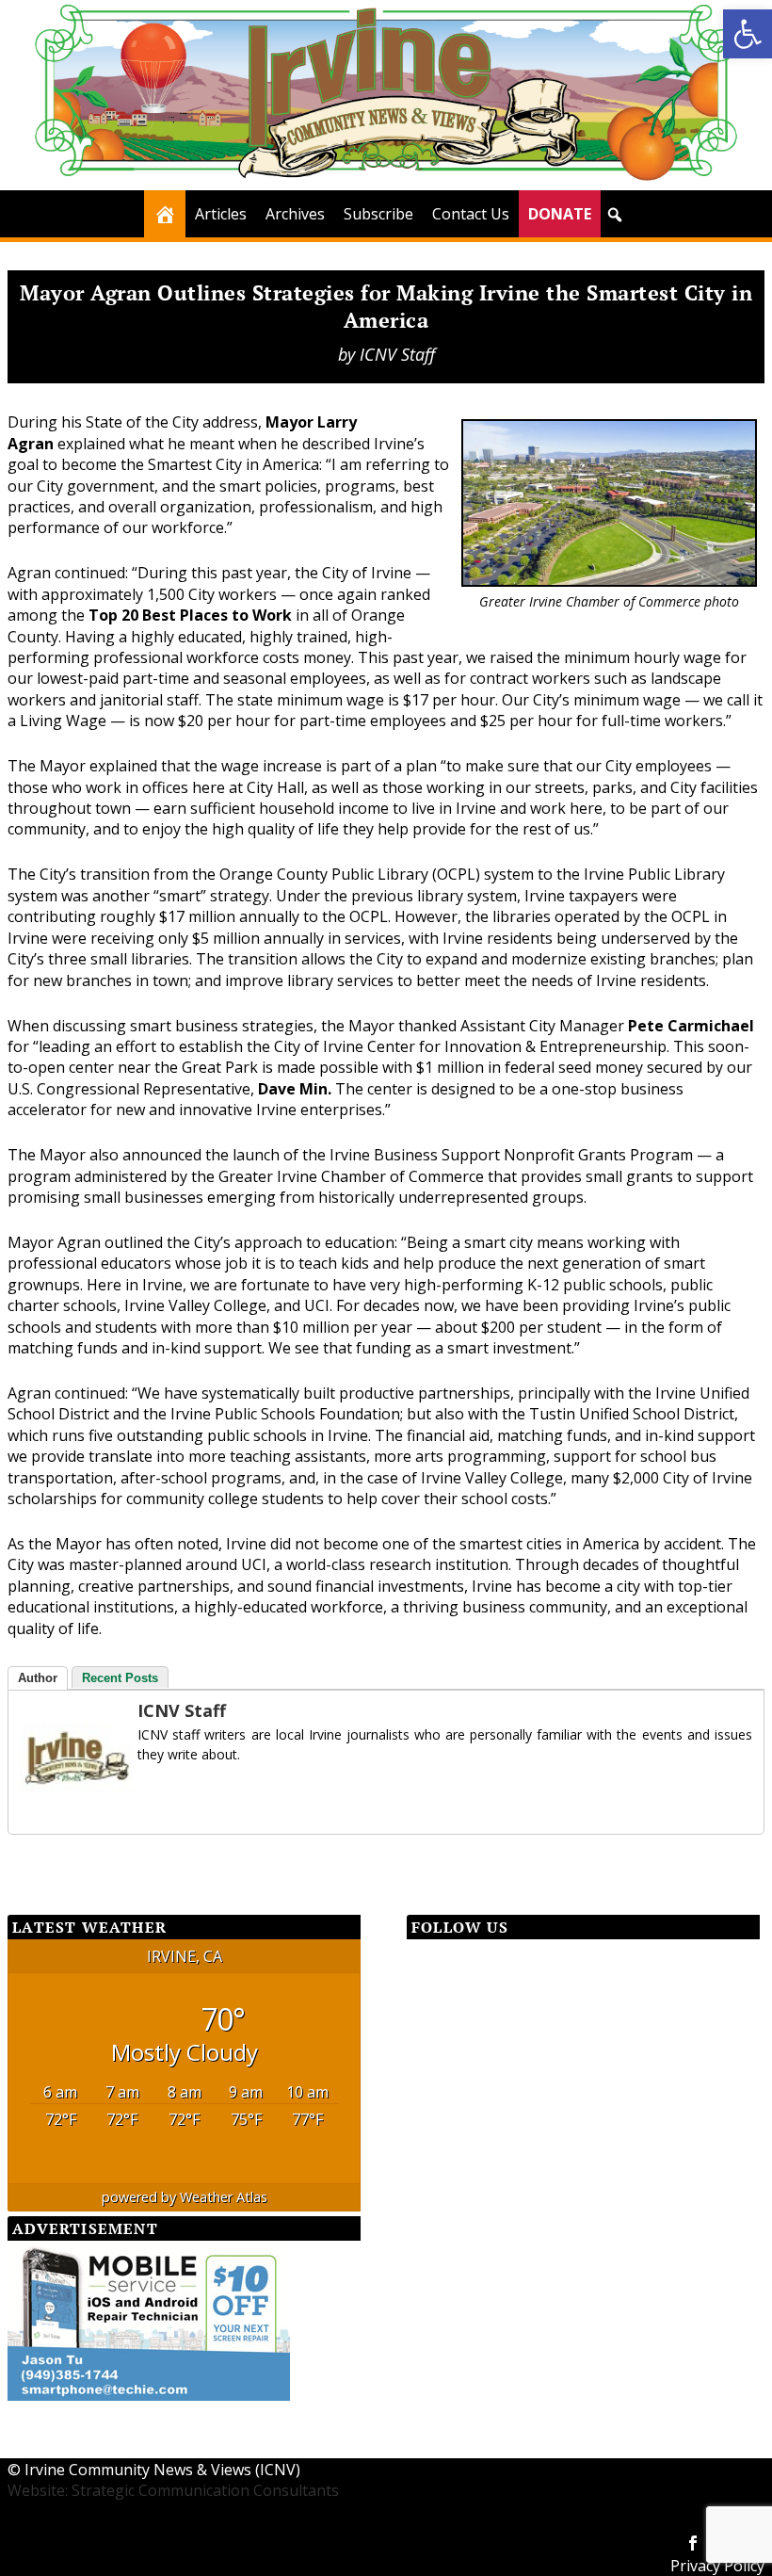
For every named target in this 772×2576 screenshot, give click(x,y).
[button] (748, 34)
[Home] (165, 214)
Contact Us (471, 214)
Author (38, 1678)
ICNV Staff (397, 354)
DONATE (560, 214)
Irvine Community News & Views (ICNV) (162, 2470)
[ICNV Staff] (76, 1809)
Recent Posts (120, 1678)
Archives (295, 214)
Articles (221, 214)
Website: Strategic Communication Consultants (173, 2490)
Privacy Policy (717, 2566)
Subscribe (378, 214)
